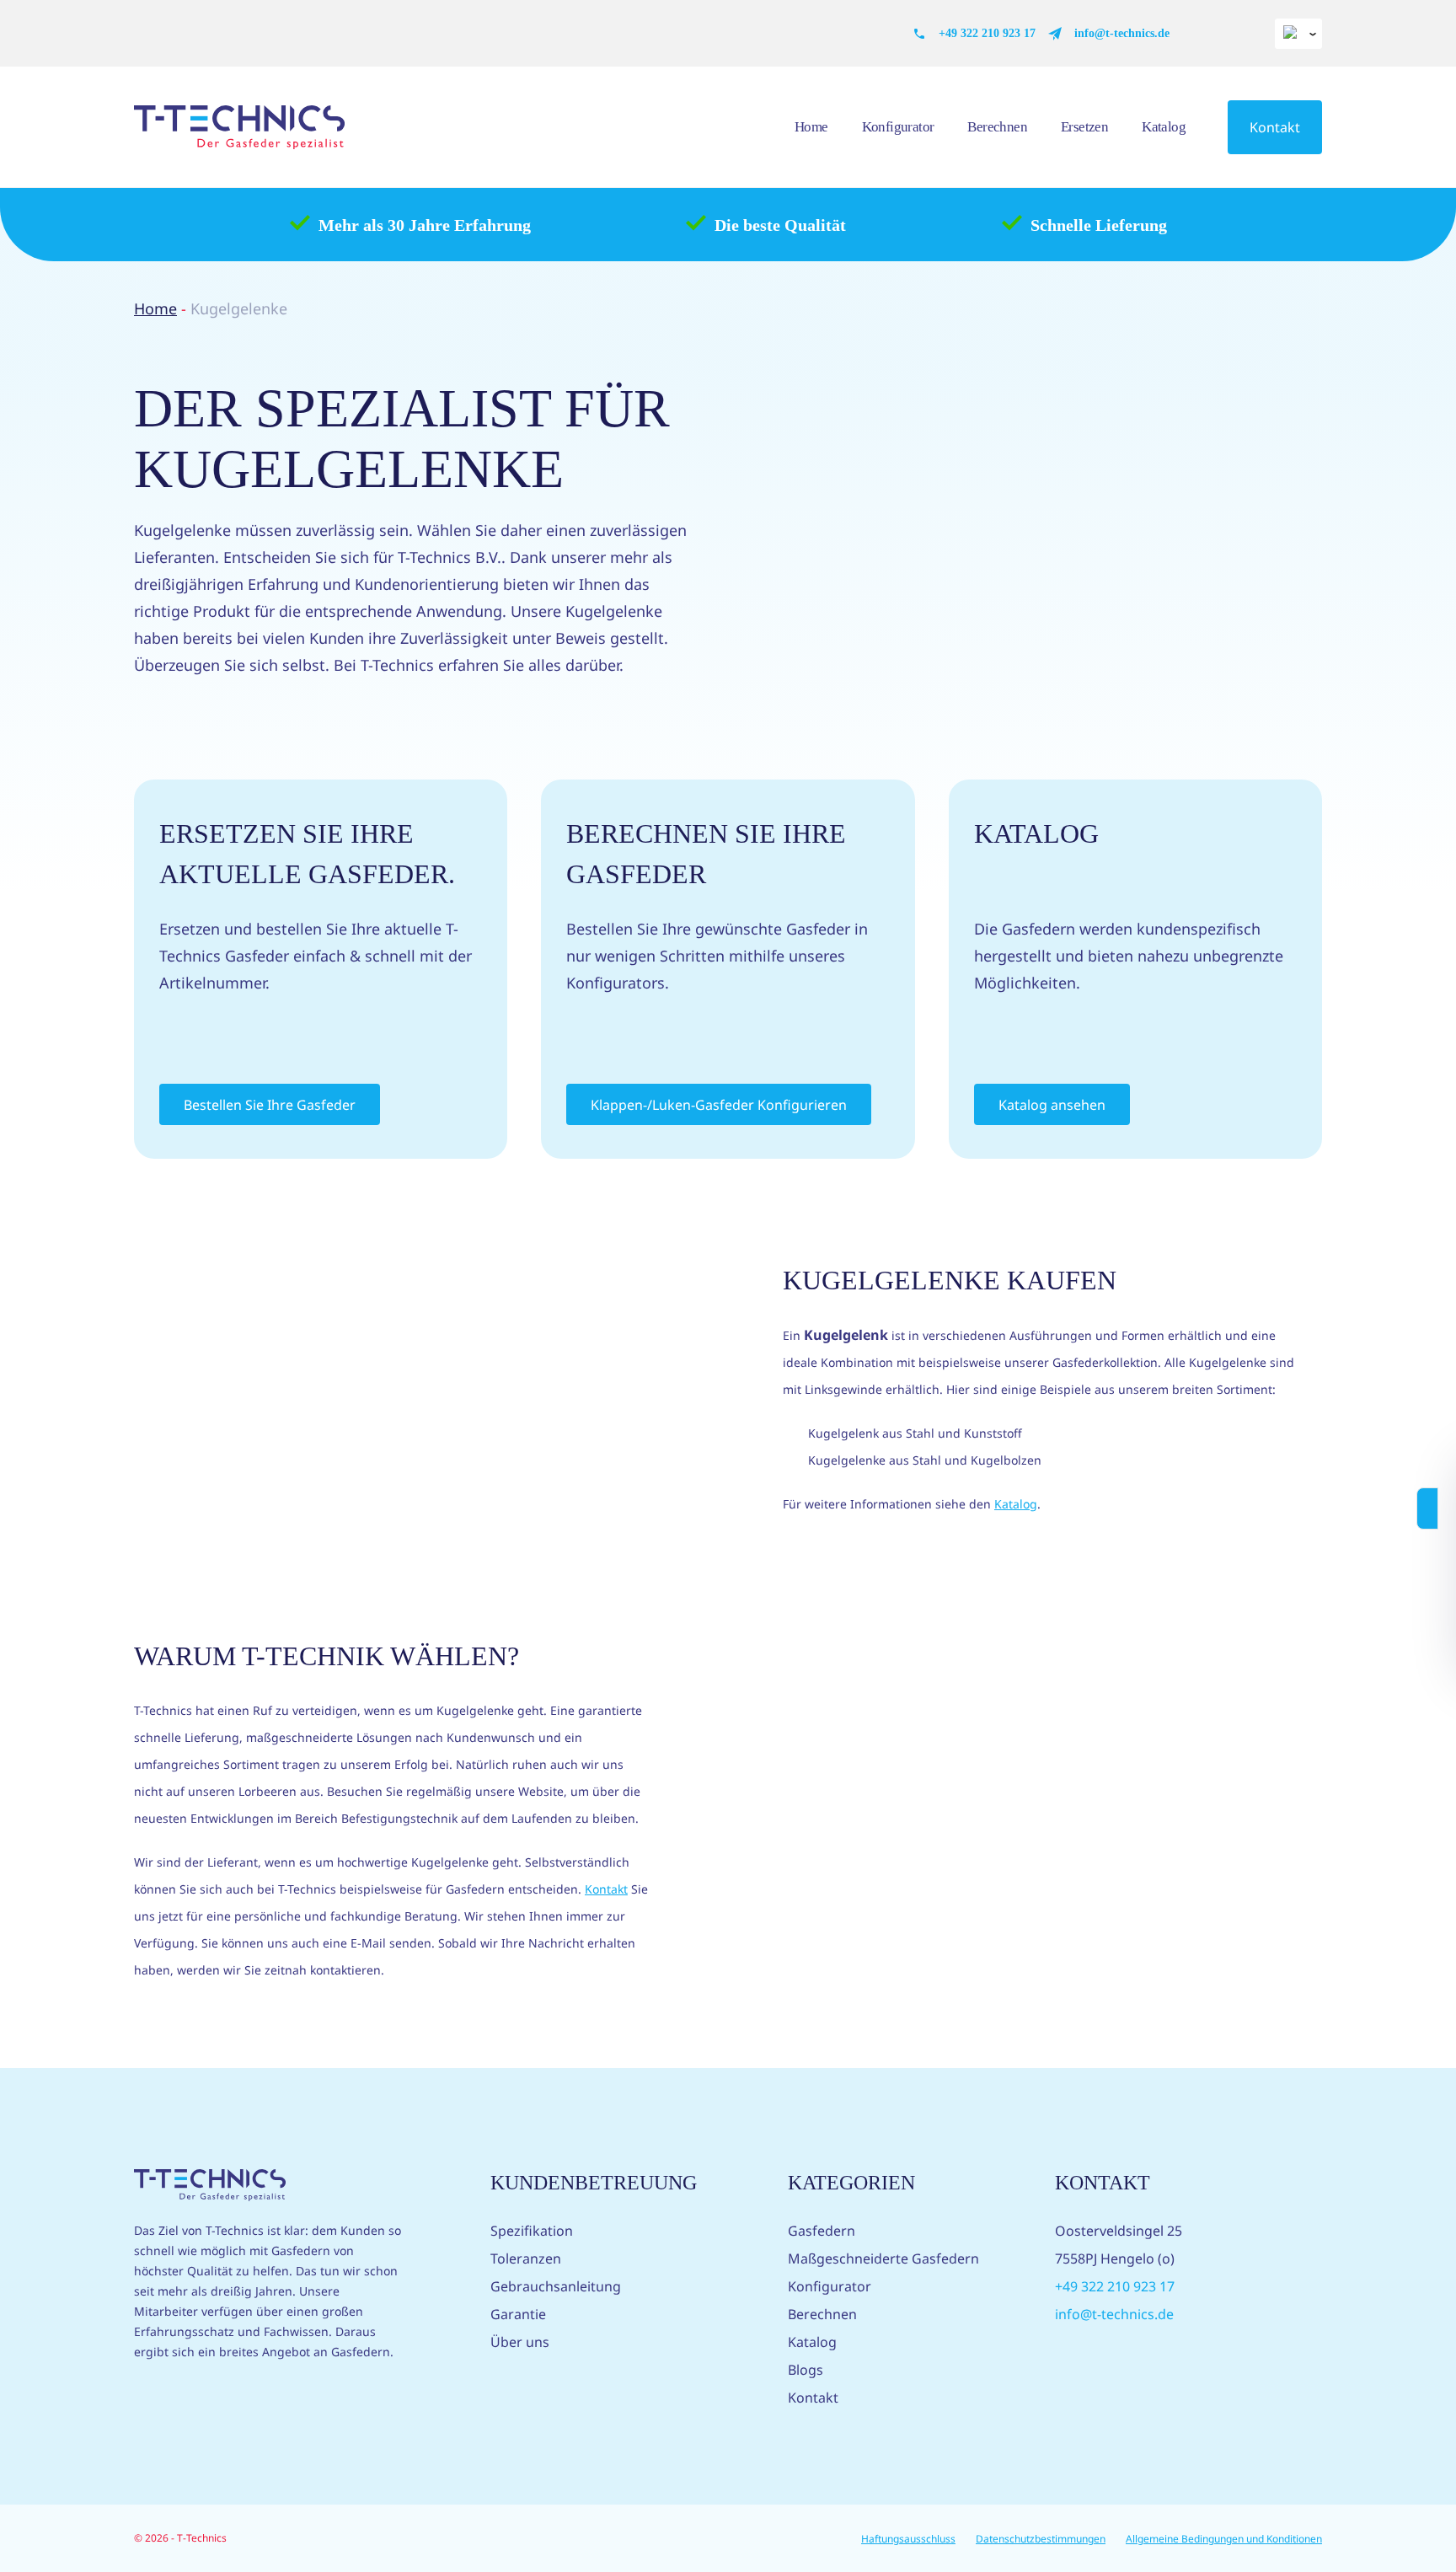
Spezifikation (532, 2231)
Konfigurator (898, 127)
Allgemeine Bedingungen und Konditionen (1224, 2539)
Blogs (806, 2370)
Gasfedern (822, 2231)
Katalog (1164, 127)
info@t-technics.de (1122, 33)
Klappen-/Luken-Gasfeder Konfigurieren (719, 1105)
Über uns (520, 2342)
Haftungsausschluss (908, 2539)
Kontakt (1275, 127)
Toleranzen (526, 2259)
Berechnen (997, 127)
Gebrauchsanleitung (556, 2286)
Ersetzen (1084, 127)
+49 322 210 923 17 (987, 33)
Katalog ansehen (1052, 1105)
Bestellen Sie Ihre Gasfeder (270, 1105)
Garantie (518, 2314)
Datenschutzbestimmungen (1041, 2539)
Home (811, 127)
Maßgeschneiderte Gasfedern (883, 2259)
